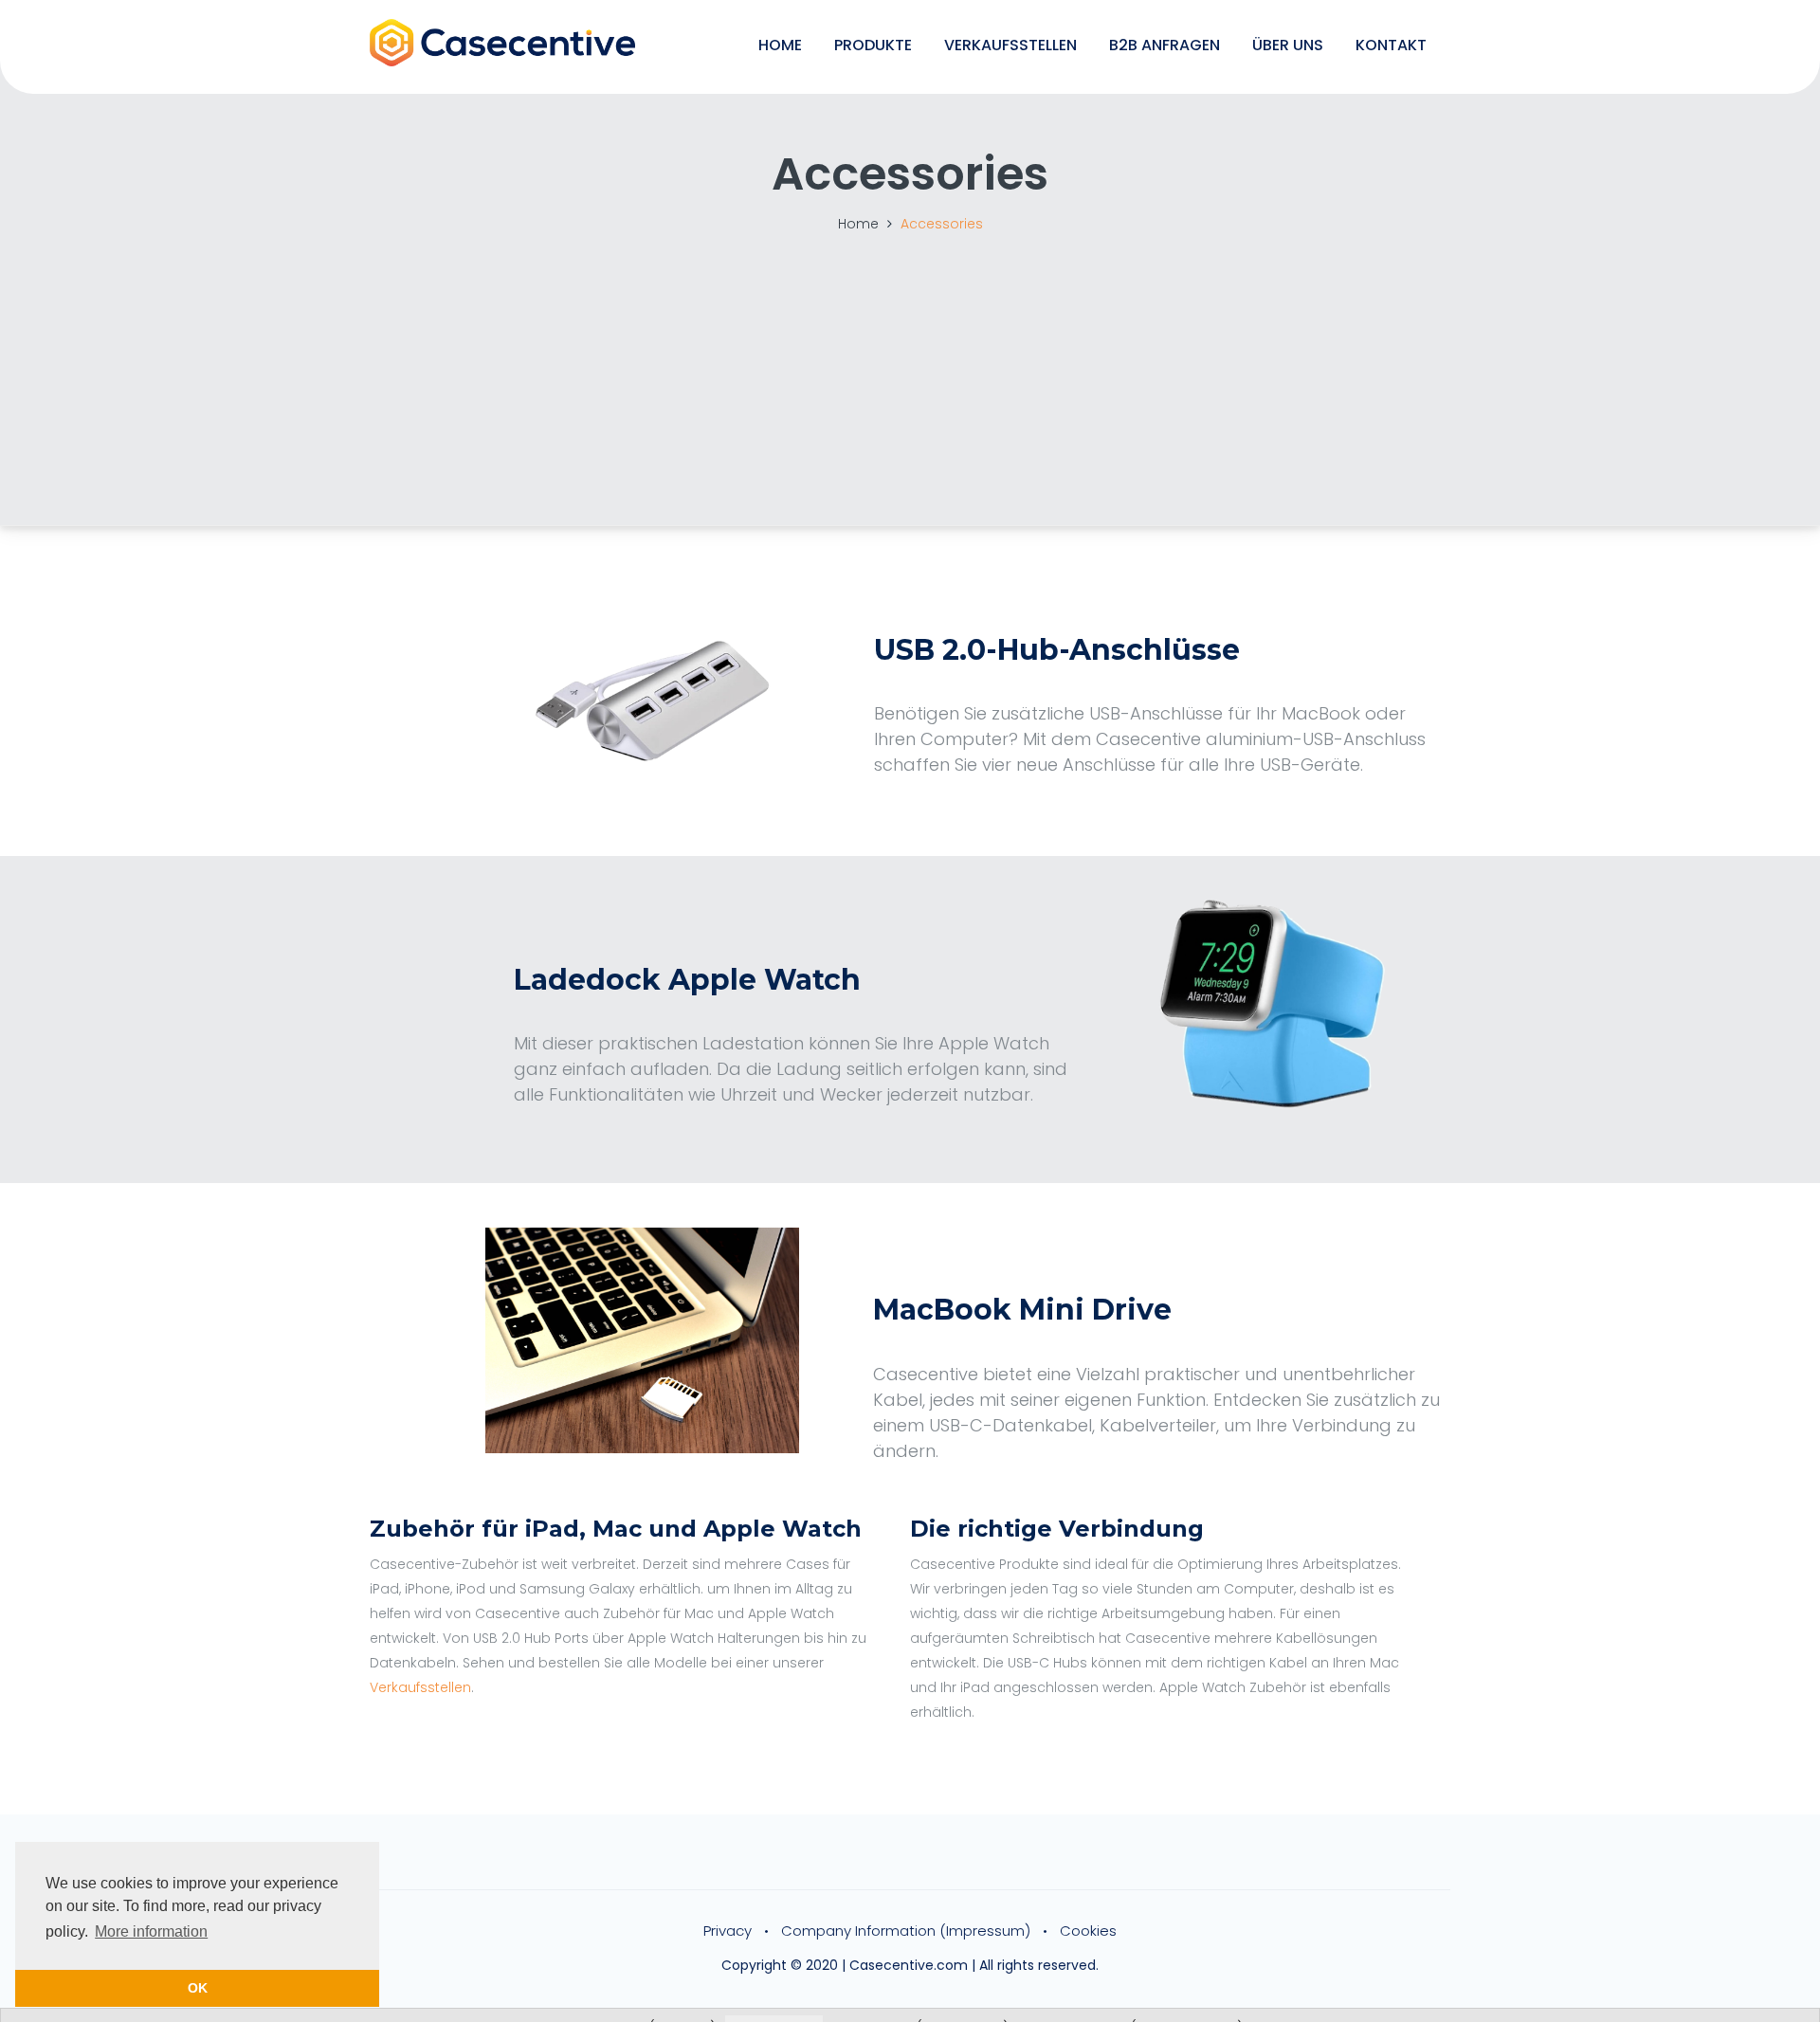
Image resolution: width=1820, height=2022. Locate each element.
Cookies (1088, 1931)
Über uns (1288, 45)
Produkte (873, 45)
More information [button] (151, 1931)
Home (780, 45)
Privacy (728, 1931)
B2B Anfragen (1165, 45)
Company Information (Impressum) (906, 1931)
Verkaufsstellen (1010, 45)
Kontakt (1391, 45)
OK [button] (198, 1988)
